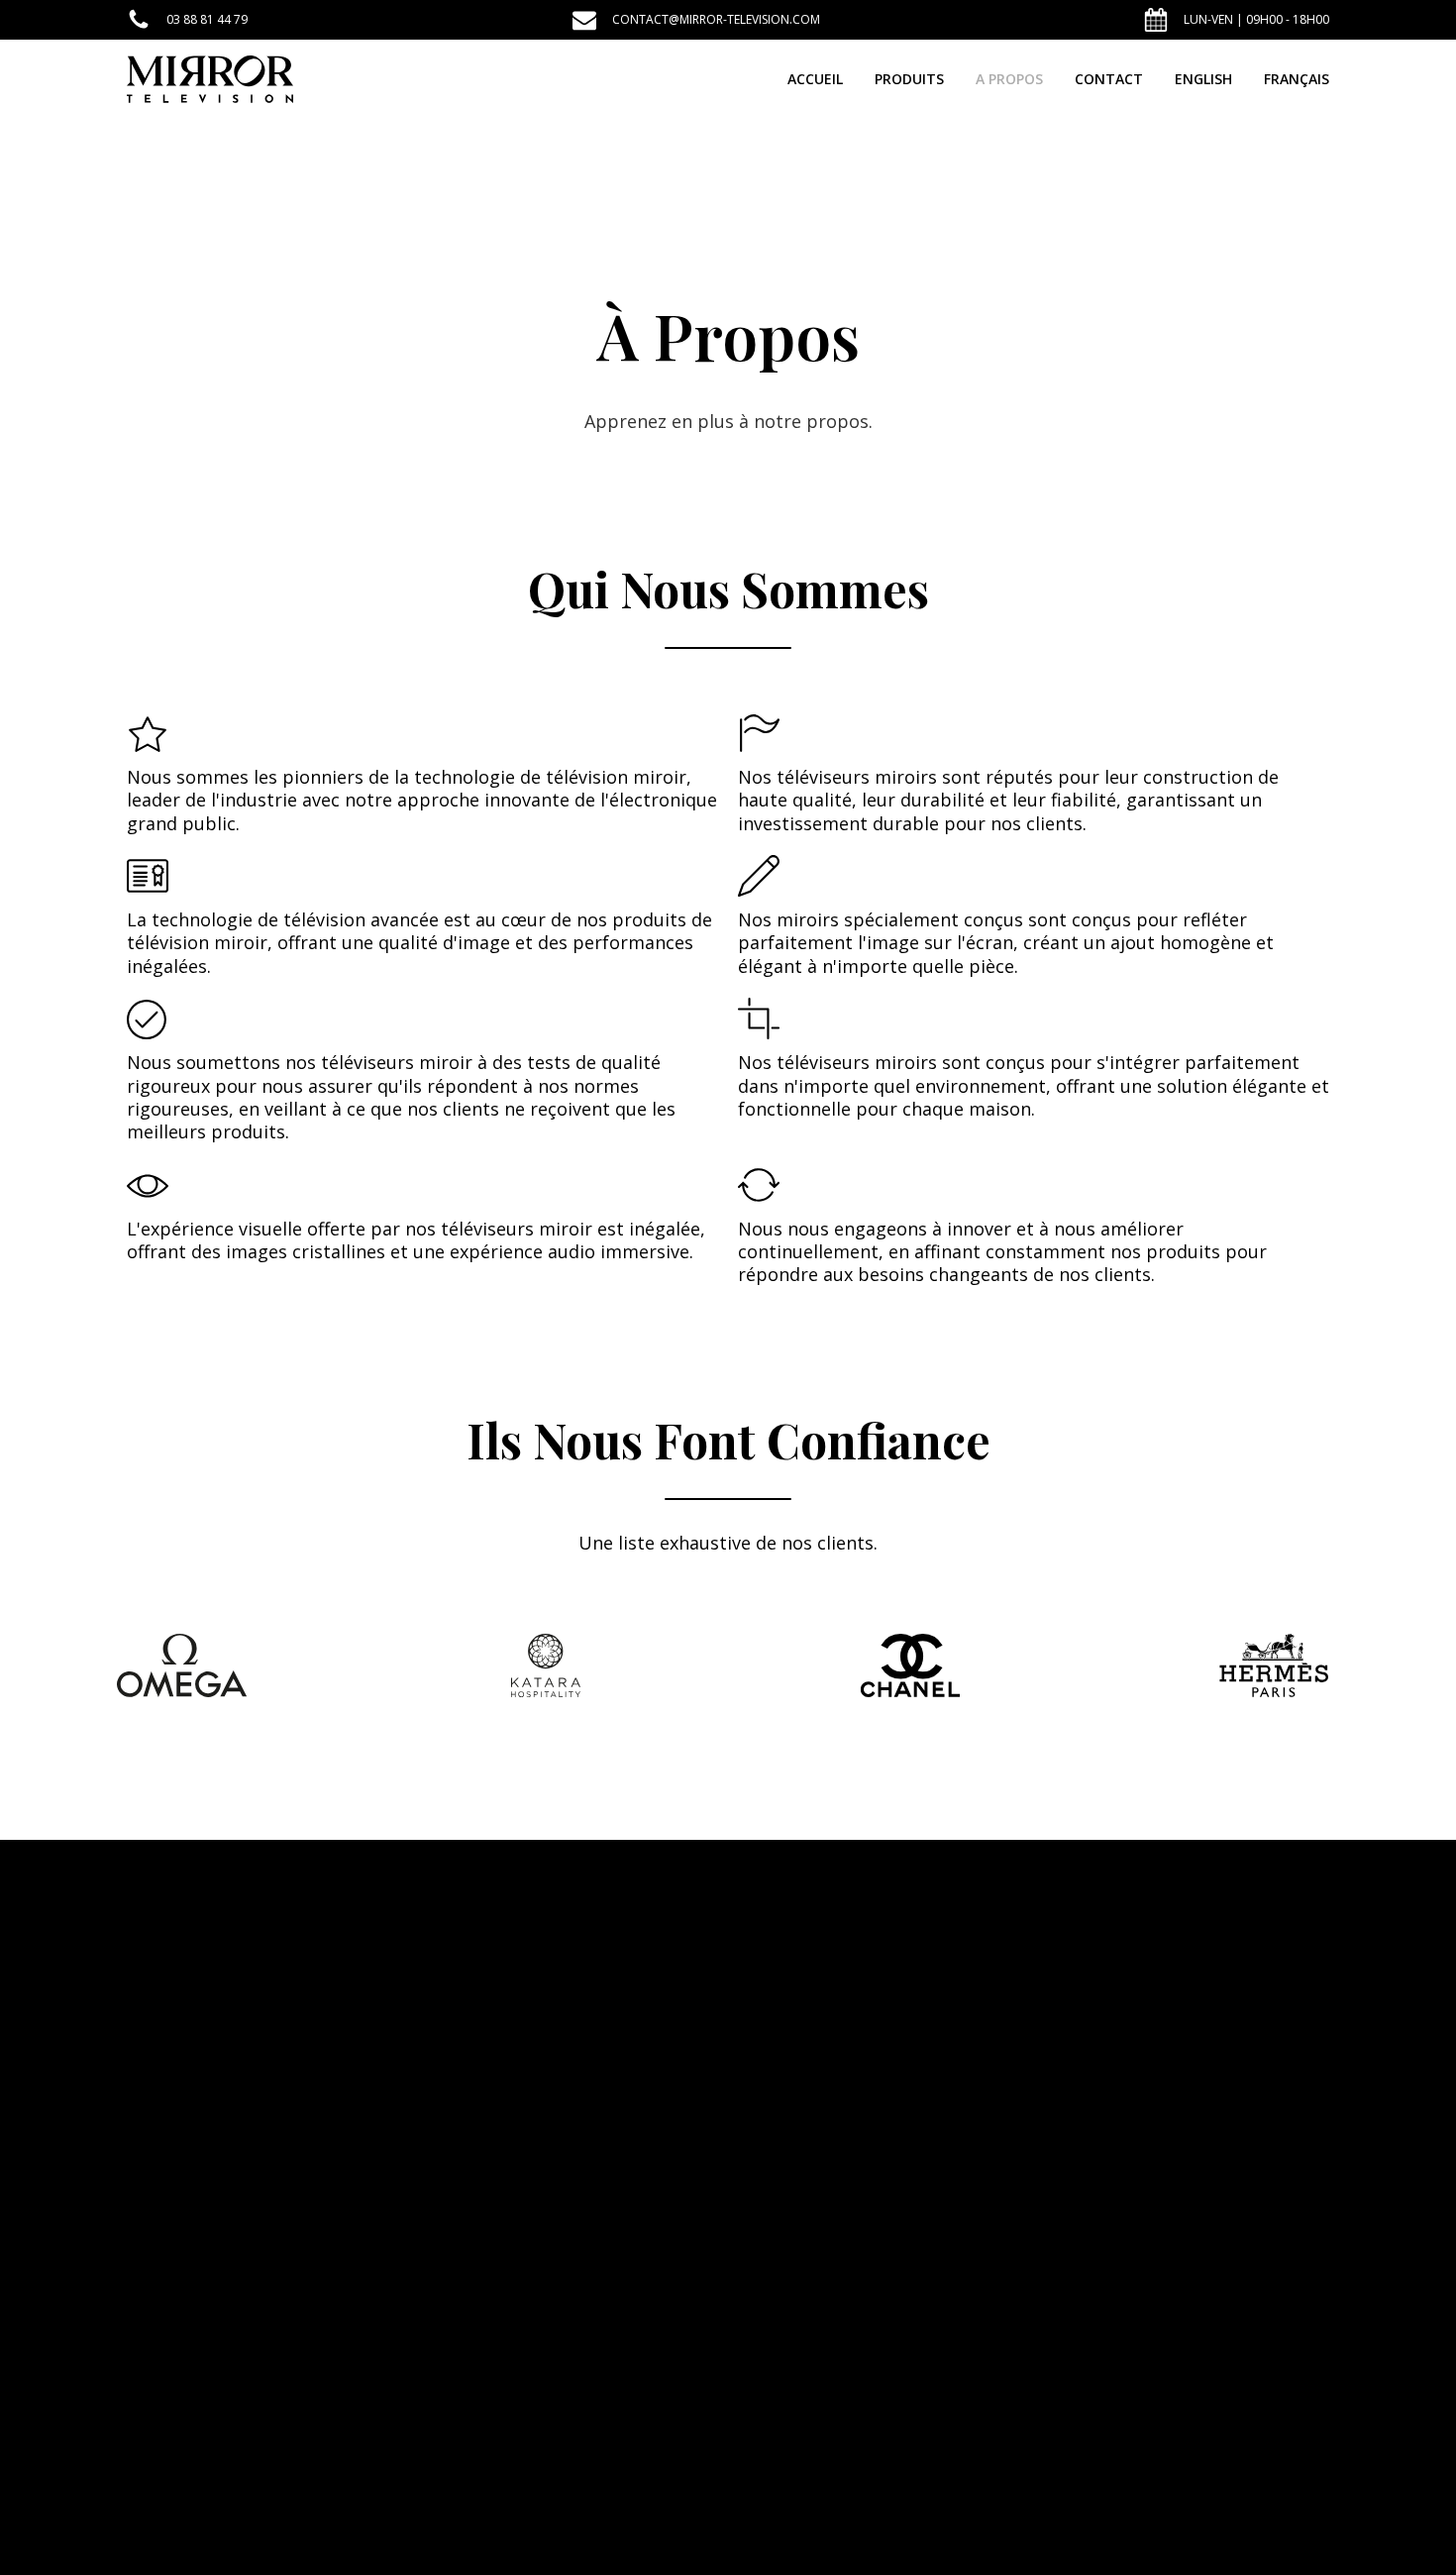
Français (1297, 79)
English (1203, 79)
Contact (1109, 79)
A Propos (1009, 79)
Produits (909, 79)
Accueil (815, 79)
